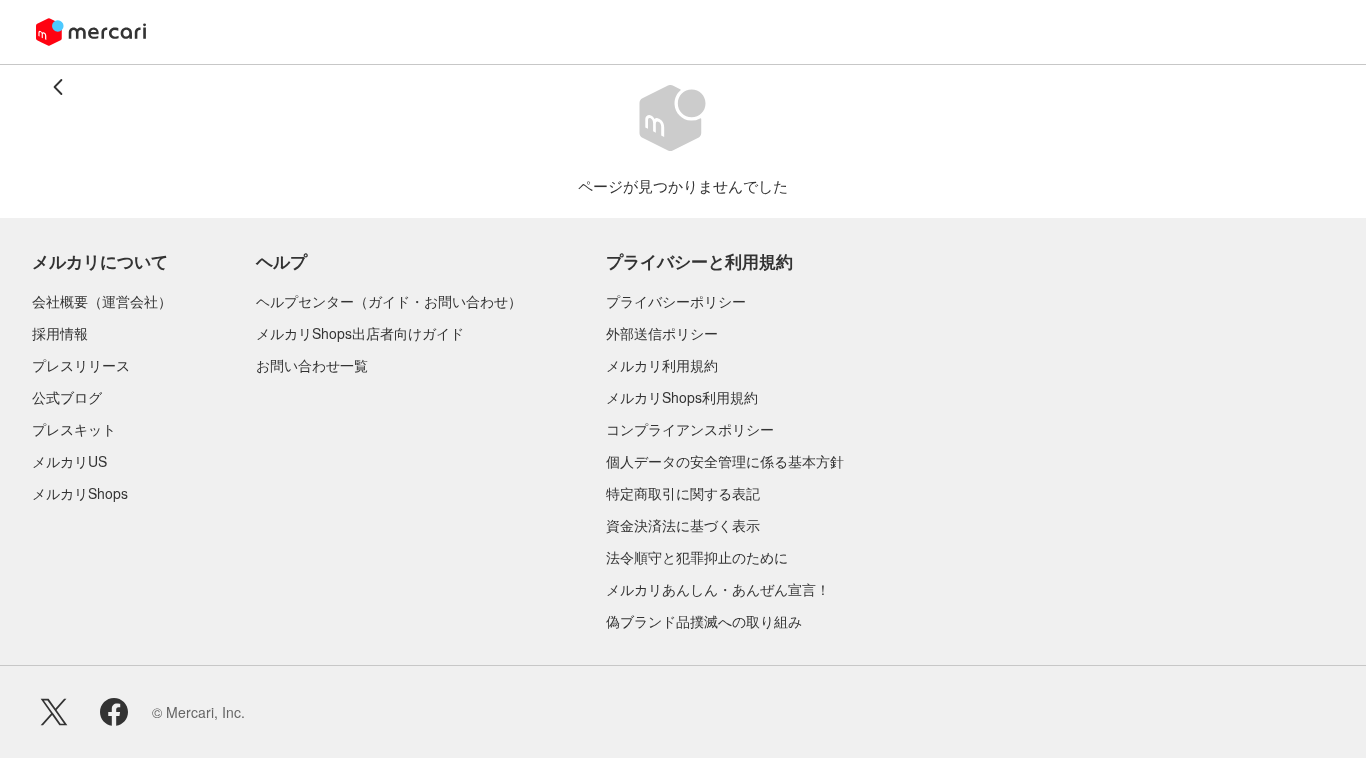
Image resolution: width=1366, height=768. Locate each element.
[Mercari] (91, 32)
